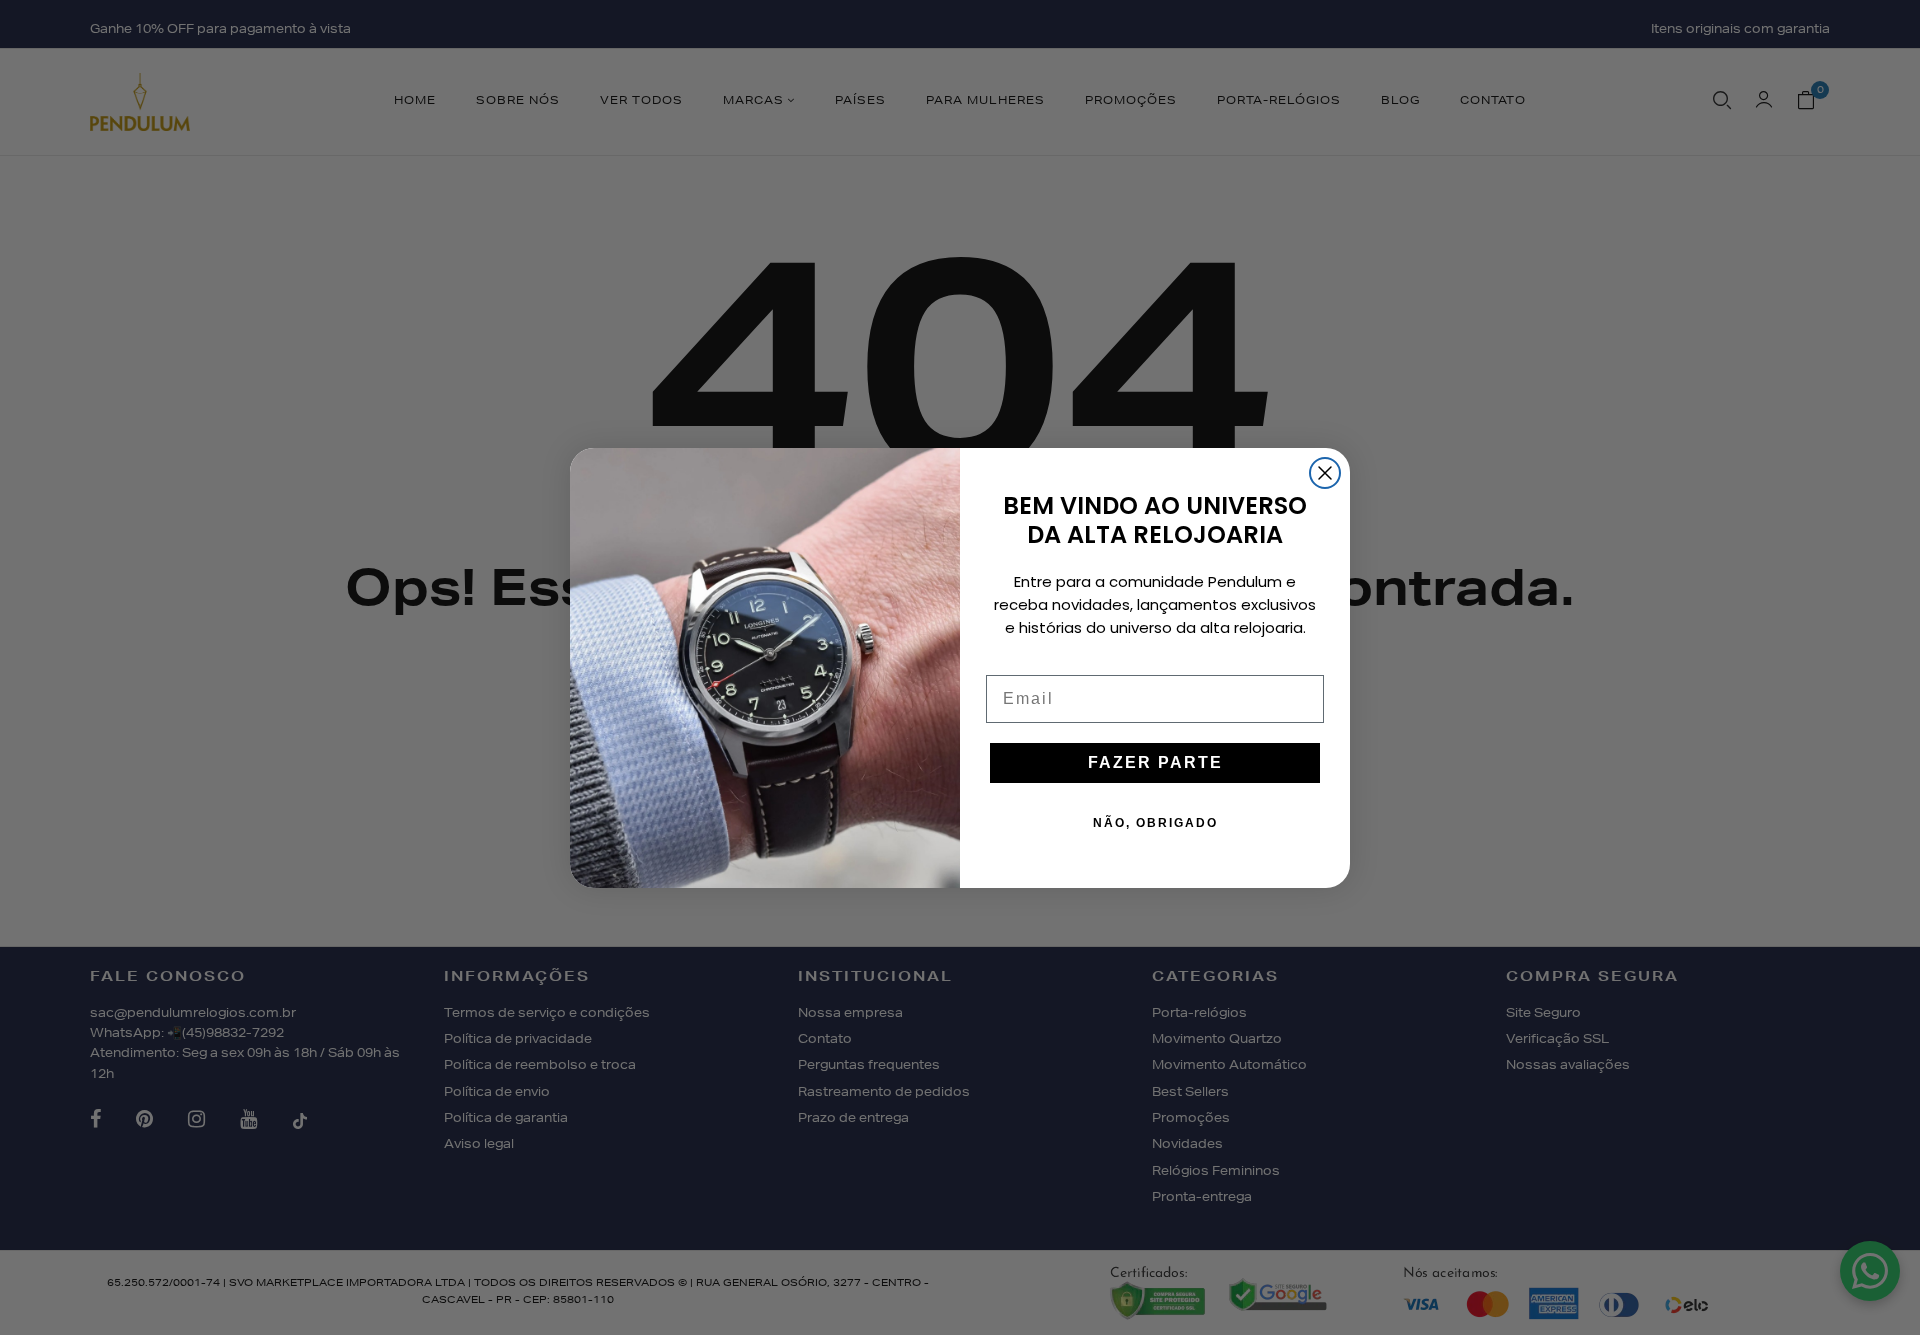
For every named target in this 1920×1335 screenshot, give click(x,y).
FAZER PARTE (1155, 762)
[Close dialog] (1325, 473)
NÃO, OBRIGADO (1155, 823)
